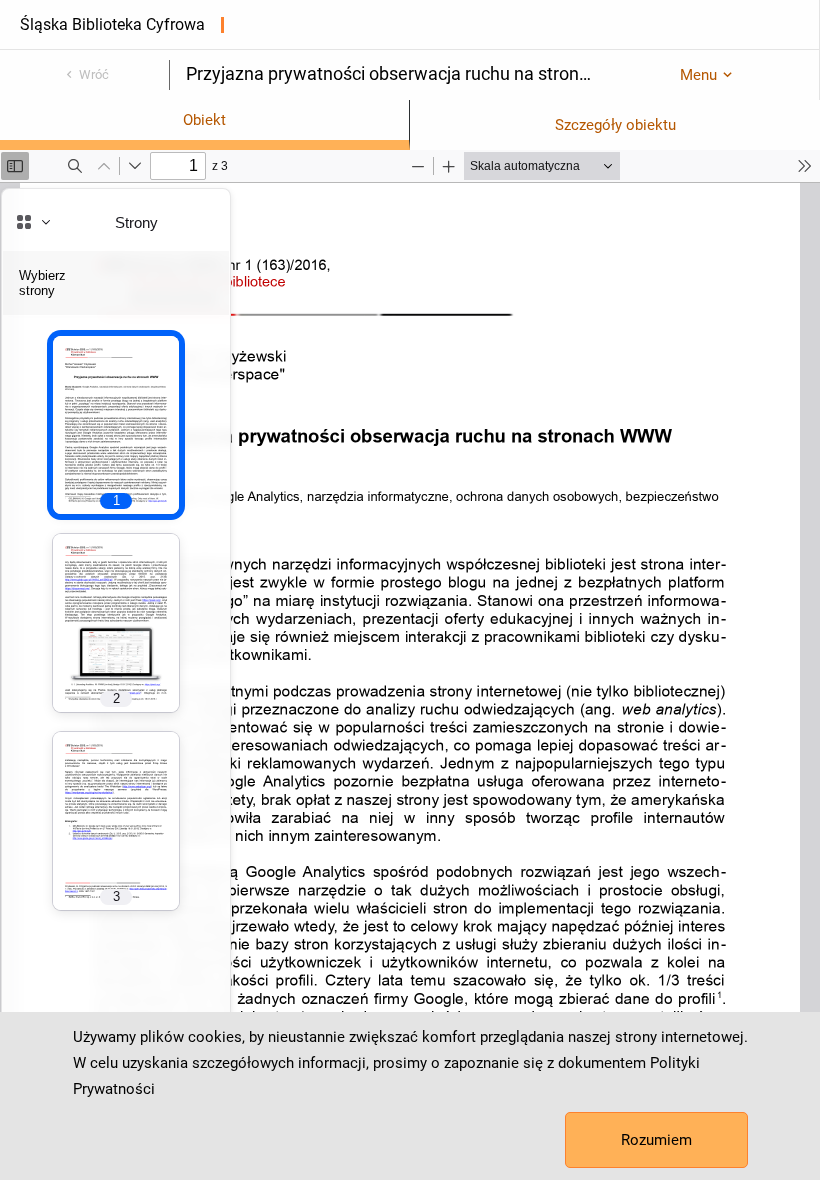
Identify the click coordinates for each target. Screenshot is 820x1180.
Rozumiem (656, 1140)
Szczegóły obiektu (615, 125)
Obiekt (204, 120)
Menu (698, 75)
